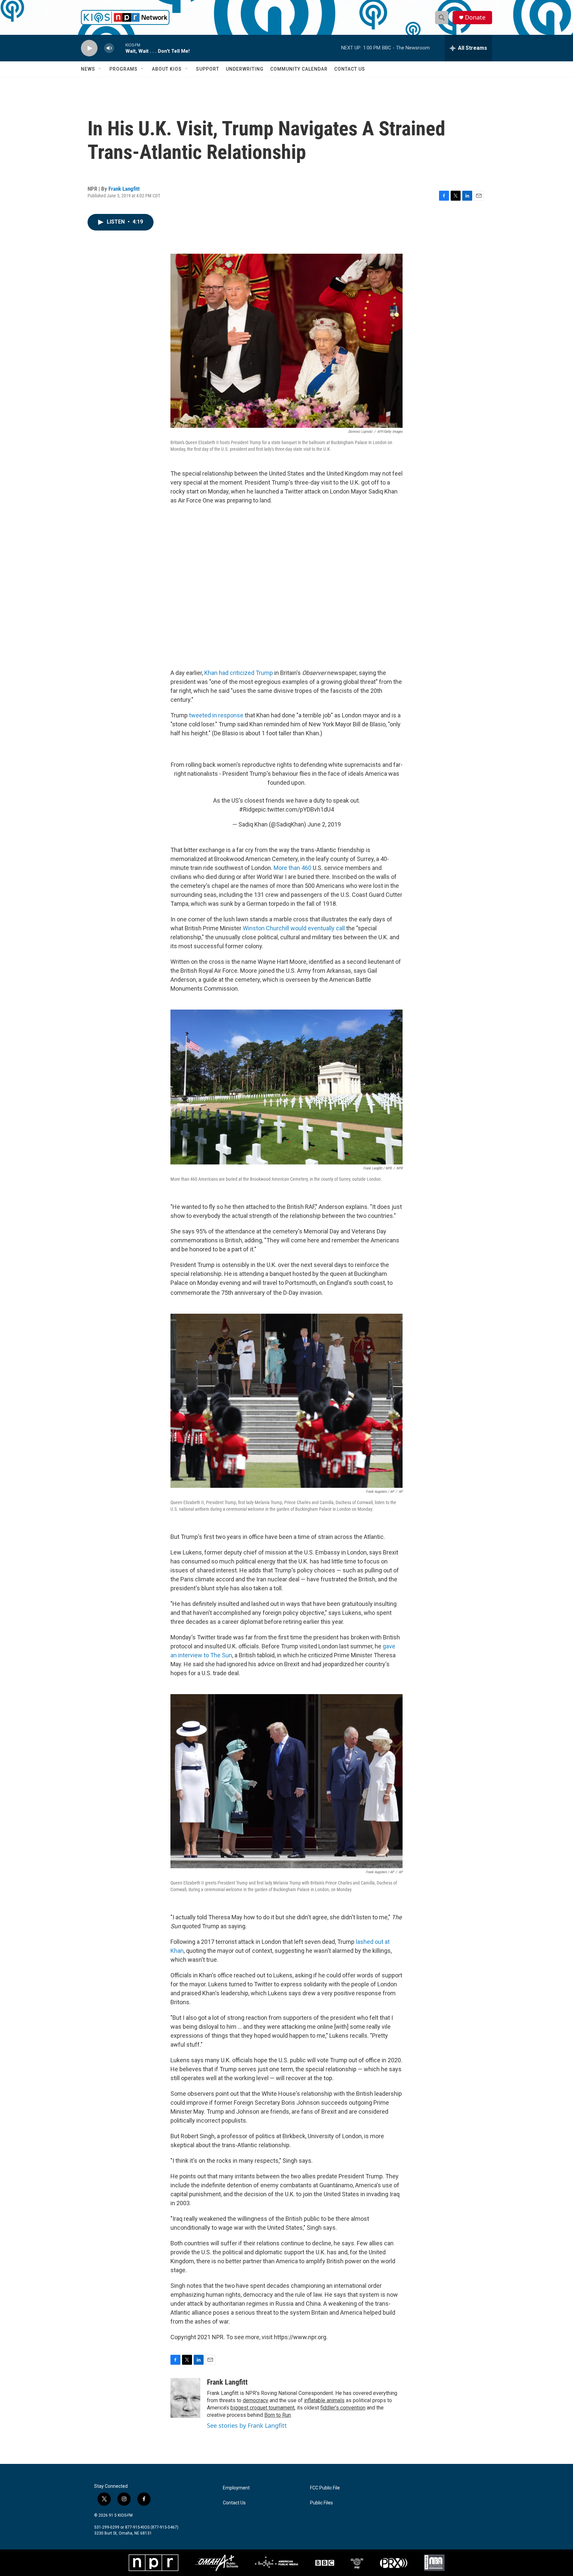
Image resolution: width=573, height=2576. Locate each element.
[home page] (125, 17)
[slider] (120, 48)
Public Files (321, 2503)
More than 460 (292, 868)
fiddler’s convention (343, 2408)
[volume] (109, 48)
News (88, 69)
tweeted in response (216, 715)
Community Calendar (299, 69)
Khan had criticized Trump (239, 673)
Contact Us (350, 69)
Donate (475, 17)
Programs (124, 69)
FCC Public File (325, 2488)
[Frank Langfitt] (185, 2398)
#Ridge (249, 809)
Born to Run (278, 2415)
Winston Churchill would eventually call (294, 928)
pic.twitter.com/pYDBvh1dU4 (296, 809)
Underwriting (245, 69)
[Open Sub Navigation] (100, 69)
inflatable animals (324, 2400)
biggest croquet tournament (262, 2408)
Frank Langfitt (124, 189)
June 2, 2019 (324, 824)
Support (208, 69)
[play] (89, 48)
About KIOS (167, 69)
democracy (255, 2400)
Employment (236, 2488)
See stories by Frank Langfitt (247, 2425)
